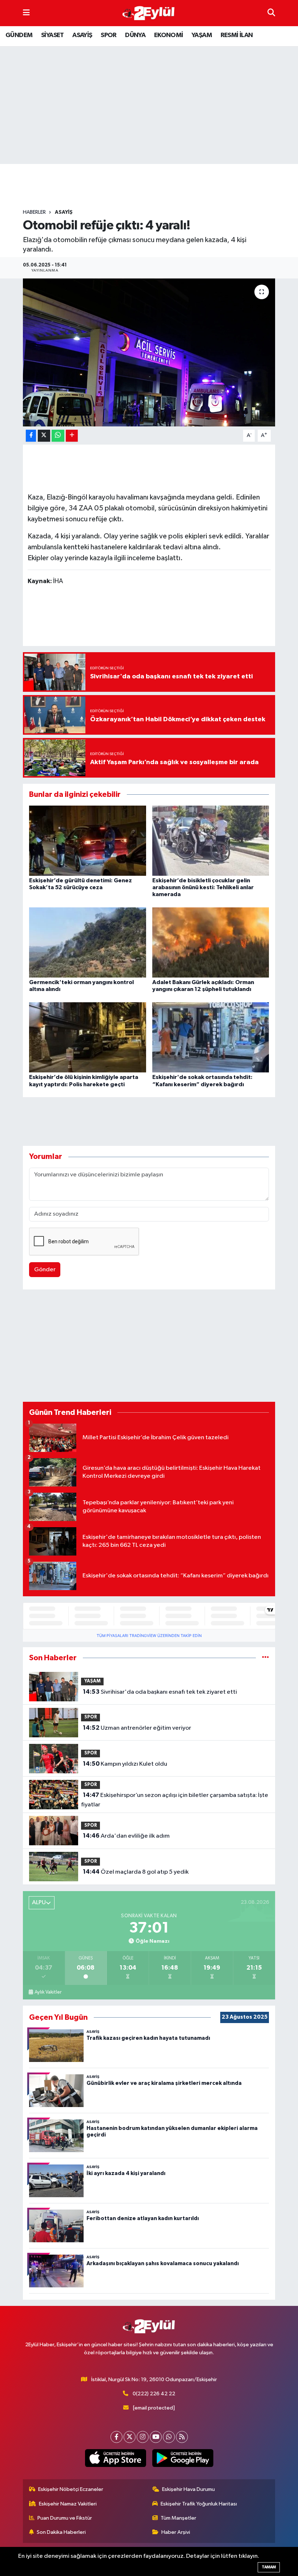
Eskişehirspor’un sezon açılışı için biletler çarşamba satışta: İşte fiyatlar (174, 1800)
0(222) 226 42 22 (154, 2394)
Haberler (34, 212)
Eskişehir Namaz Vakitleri (68, 2504)
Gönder (45, 1270)
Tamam (269, 2567)
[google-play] (183, 2458)
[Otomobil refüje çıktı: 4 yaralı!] (149, 352)
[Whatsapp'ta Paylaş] (58, 436)
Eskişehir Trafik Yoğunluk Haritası (199, 2504)
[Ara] (271, 13)
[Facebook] (116, 2437)
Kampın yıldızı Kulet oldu (125, 1764)
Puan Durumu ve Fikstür (65, 2518)
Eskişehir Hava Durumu (188, 2489)
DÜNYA (135, 35)
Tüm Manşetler (178, 2518)
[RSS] (182, 2437)
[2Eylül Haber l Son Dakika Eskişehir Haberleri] (149, 13)
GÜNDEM (19, 35)
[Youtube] (156, 2437)
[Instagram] (143, 2437)
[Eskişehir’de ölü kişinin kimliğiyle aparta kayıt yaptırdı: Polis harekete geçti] (88, 1037)
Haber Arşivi (176, 2532)
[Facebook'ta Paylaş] (31, 436)
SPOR (109, 35)
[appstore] (115, 2458)
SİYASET (53, 35)
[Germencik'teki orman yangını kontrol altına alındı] (88, 942)
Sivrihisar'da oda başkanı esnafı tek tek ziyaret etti (160, 1692)
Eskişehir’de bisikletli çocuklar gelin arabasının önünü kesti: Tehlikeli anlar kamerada (203, 887)
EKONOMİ (169, 35)
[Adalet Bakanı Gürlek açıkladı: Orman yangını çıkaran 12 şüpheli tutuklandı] (211, 942)
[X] (130, 2437)
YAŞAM (202, 35)
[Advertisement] (155, 186)
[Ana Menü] (26, 13)
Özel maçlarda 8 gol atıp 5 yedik (136, 1872)
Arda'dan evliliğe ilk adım (126, 1836)
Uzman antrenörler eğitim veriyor (137, 1728)
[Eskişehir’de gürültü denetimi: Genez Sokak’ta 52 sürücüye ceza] (88, 840)
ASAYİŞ (82, 35)
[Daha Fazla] (72, 436)
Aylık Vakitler (48, 1992)
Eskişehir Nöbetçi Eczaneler (71, 2489)
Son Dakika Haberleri (61, 2532)
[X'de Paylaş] (44, 436)
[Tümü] (265, 1658)
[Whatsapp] (169, 2437)
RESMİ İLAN (237, 35)
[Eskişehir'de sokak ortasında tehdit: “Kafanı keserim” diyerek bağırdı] (211, 1037)
